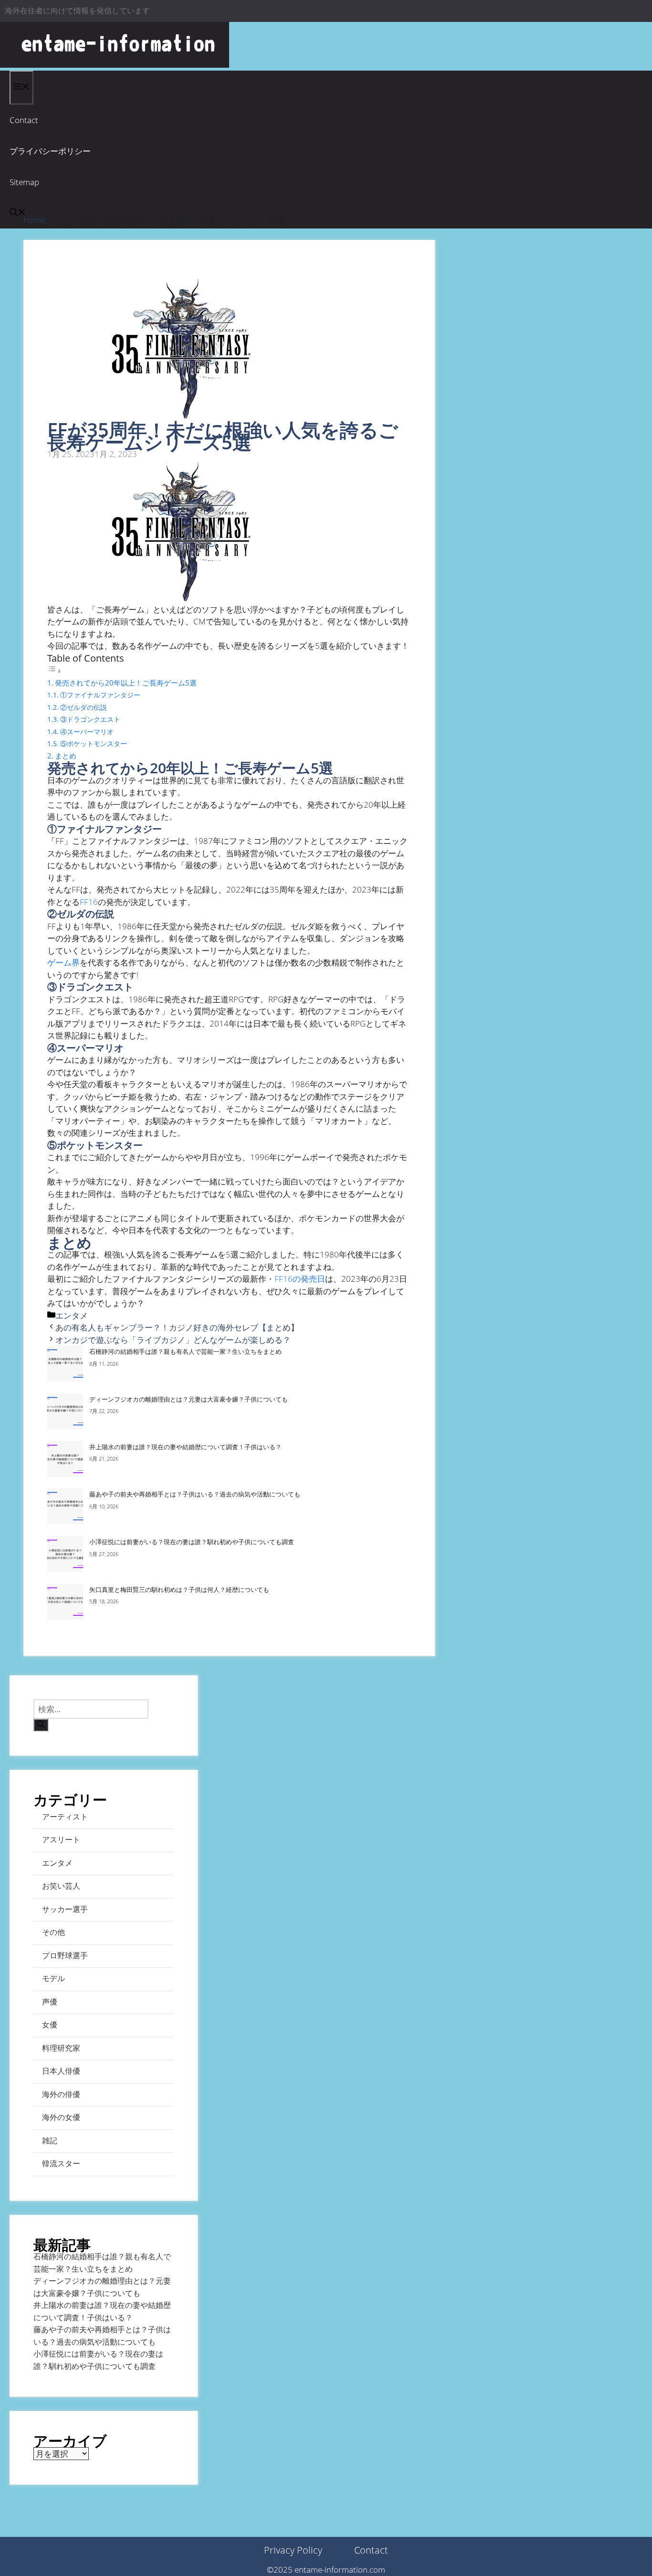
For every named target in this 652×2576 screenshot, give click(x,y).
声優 (50, 2002)
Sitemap (24, 182)
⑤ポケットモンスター (94, 743)
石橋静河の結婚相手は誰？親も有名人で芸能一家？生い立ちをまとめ (185, 1351)
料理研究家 (61, 2048)
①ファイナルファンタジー (100, 695)
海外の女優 (61, 2117)
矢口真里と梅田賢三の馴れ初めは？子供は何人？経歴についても (179, 1589)
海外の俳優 (61, 2094)
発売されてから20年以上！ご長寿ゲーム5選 (126, 683)
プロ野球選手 (65, 1955)
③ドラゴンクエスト (90, 719)
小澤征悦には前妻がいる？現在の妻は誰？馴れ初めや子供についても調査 (192, 1542)
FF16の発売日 (300, 1279)
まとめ (66, 756)
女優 (50, 2025)
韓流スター (61, 2163)
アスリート (61, 1839)
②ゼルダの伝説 (84, 707)
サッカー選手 (65, 1909)
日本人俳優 (61, 2071)
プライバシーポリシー (50, 151)
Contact (24, 120)
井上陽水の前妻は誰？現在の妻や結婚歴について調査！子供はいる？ (185, 1447)
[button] (18, 213)
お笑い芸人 (61, 1886)
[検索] (41, 1725)
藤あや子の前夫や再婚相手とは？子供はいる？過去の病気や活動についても (195, 1494)
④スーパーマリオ (87, 732)
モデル (53, 1978)
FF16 (89, 902)
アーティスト (65, 1817)
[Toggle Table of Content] (54, 670)
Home (34, 220)
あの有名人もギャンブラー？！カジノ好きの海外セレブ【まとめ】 (177, 1327)
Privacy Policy (293, 2550)
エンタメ (72, 1315)
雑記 (50, 2140)
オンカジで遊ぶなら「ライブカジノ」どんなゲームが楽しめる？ (173, 1340)
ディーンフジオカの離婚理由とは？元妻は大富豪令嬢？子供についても (189, 1399)
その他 (53, 1932)
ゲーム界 (63, 962)
